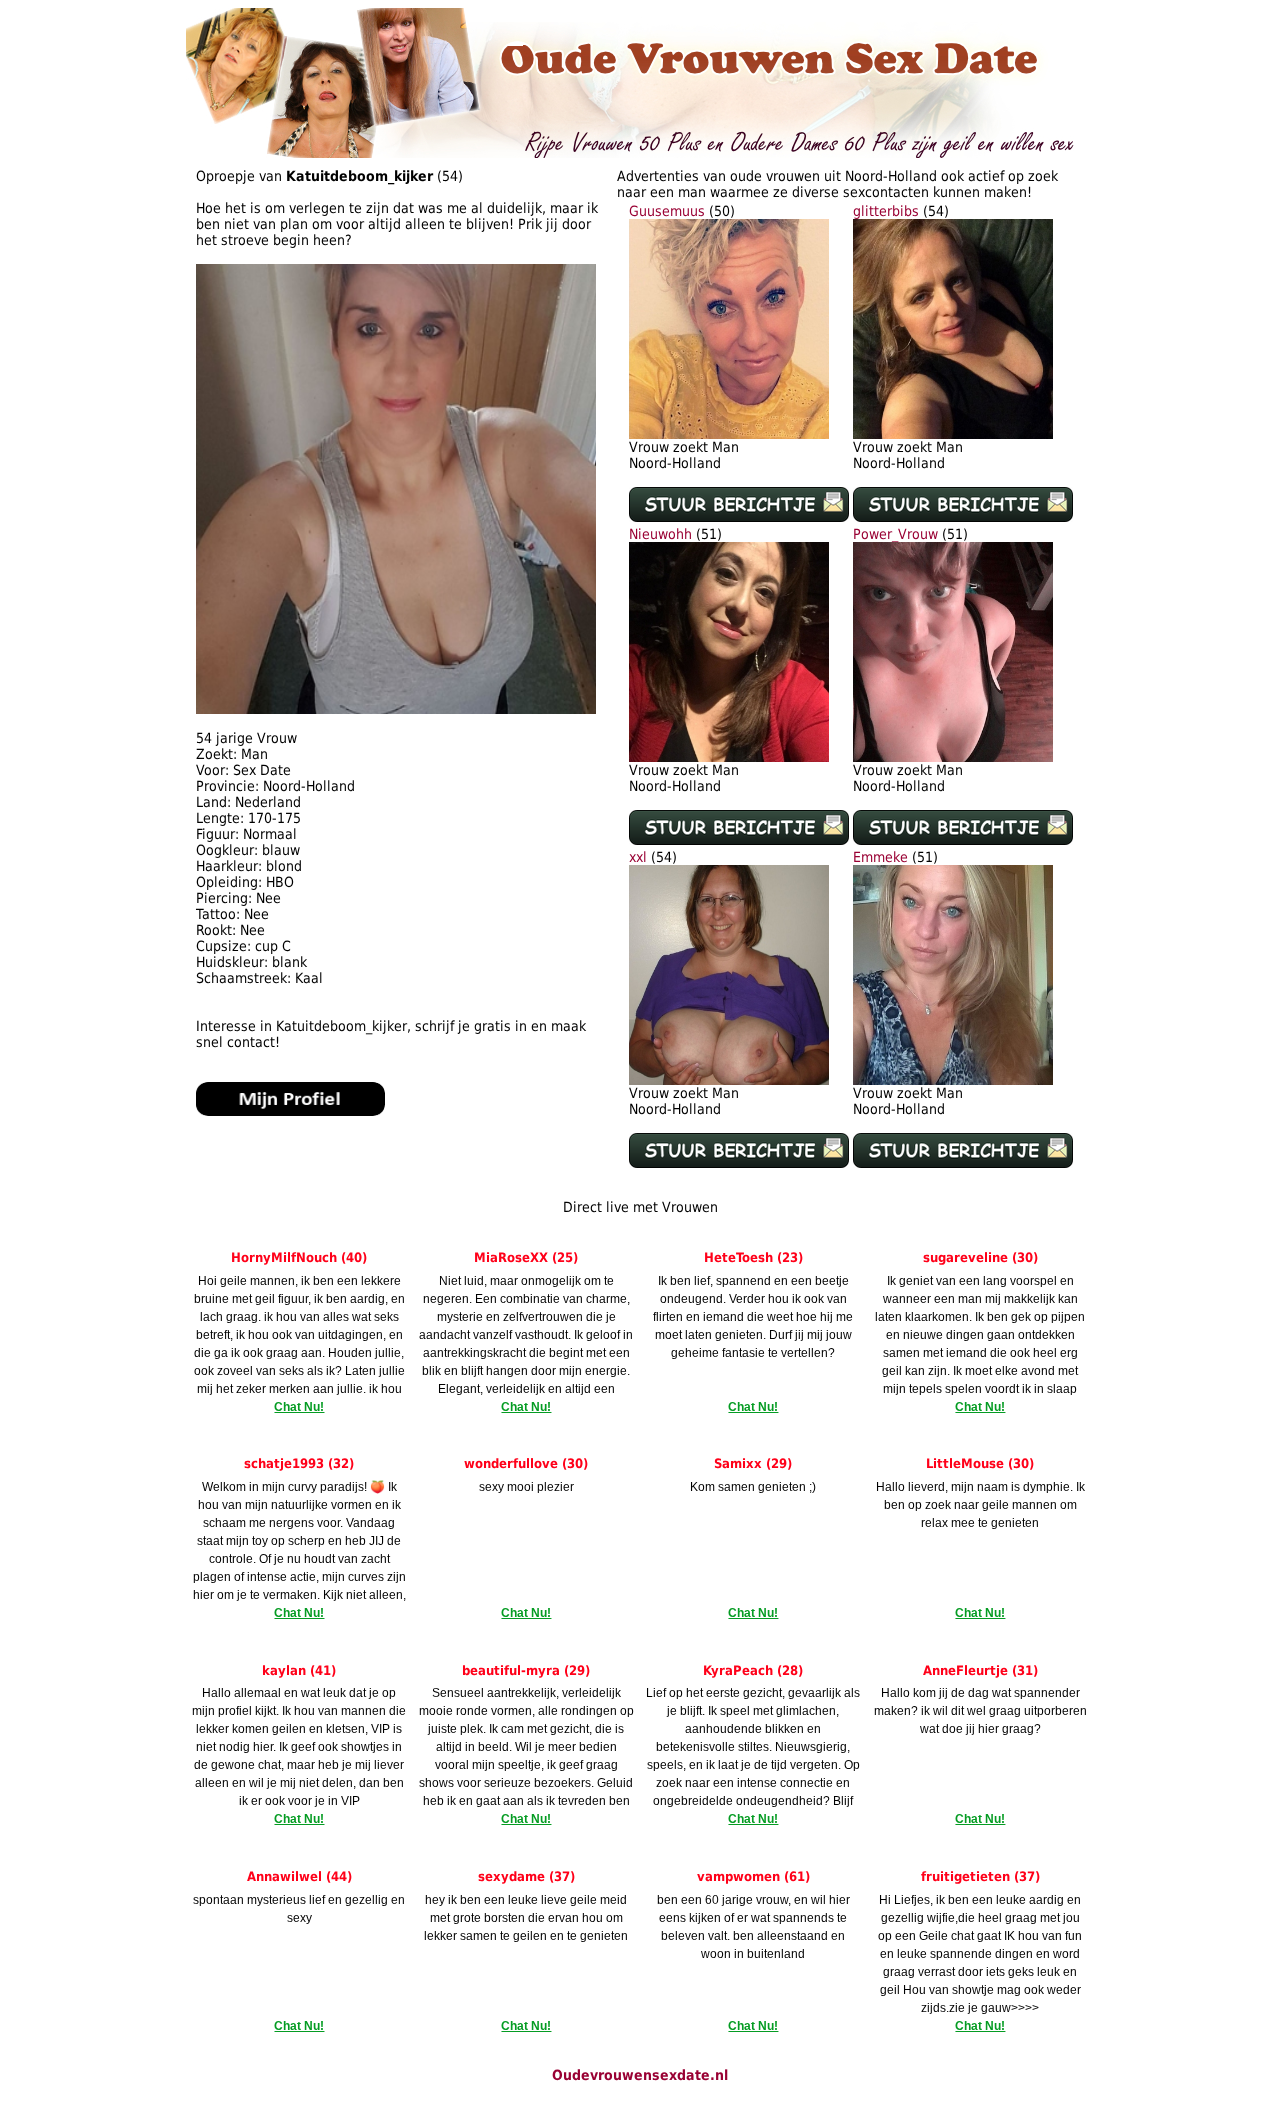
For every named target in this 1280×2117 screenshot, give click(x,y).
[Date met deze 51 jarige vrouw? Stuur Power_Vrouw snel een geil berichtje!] (963, 840)
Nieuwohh (660, 534)
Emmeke (880, 857)
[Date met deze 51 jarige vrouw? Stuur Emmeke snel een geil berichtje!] (963, 1163)
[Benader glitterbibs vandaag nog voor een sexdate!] (953, 434)
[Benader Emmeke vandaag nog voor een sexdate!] (953, 1080)
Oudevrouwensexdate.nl (640, 2075)
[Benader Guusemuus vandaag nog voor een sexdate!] (729, 434)
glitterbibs (886, 211)
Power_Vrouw (895, 534)
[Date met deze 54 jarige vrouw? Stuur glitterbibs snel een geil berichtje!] (963, 517)
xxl (638, 857)
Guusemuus (667, 211)
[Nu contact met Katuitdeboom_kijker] (290, 1111)
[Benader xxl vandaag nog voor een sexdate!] (729, 1080)
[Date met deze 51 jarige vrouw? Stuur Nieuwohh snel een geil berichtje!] (739, 840)
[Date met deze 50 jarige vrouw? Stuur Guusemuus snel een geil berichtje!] (739, 517)
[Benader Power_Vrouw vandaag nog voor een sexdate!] (953, 757)
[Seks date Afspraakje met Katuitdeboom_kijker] (396, 709)
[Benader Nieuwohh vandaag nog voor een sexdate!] (729, 757)
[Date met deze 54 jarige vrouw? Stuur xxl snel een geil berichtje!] (739, 1163)
